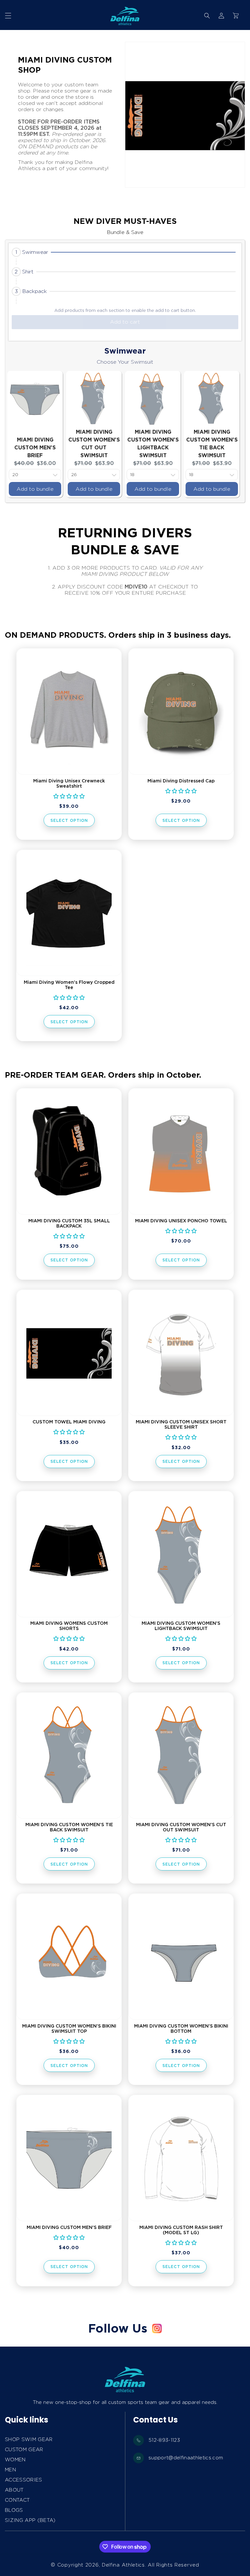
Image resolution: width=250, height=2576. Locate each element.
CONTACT (17, 2500)
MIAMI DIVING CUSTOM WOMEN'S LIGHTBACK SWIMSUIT (181, 1626)
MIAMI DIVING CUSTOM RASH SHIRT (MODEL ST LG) (181, 2230)
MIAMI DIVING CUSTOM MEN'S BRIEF (35, 448)
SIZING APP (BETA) (30, 2520)
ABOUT (14, 2490)
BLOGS (14, 2510)
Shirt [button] (28, 272)
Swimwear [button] (35, 252)
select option (69, 820)
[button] (8, 16)
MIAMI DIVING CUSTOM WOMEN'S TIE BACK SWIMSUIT (69, 1827)
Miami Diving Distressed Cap (181, 781)
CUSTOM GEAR (24, 2450)
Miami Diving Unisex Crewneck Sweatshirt (69, 783)
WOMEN (15, 2460)
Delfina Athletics (123, 2565)
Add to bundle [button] (35, 489)
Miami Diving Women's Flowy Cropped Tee (69, 985)
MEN (10, 2470)
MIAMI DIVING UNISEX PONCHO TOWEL (181, 1221)
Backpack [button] (35, 291)
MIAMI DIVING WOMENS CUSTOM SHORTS (69, 1626)
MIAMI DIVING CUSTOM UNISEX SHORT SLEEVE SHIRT (181, 1424)
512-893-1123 (164, 2440)
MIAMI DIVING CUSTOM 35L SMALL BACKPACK (69, 1223)
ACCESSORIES (24, 2480)
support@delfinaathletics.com (186, 2458)
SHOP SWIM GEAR (29, 2439)
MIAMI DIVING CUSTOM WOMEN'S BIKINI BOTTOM (181, 2029)
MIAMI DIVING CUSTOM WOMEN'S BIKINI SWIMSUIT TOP (69, 2029)
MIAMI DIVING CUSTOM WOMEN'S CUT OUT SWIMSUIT (181, 1827)
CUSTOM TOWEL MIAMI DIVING (69, 1422)
